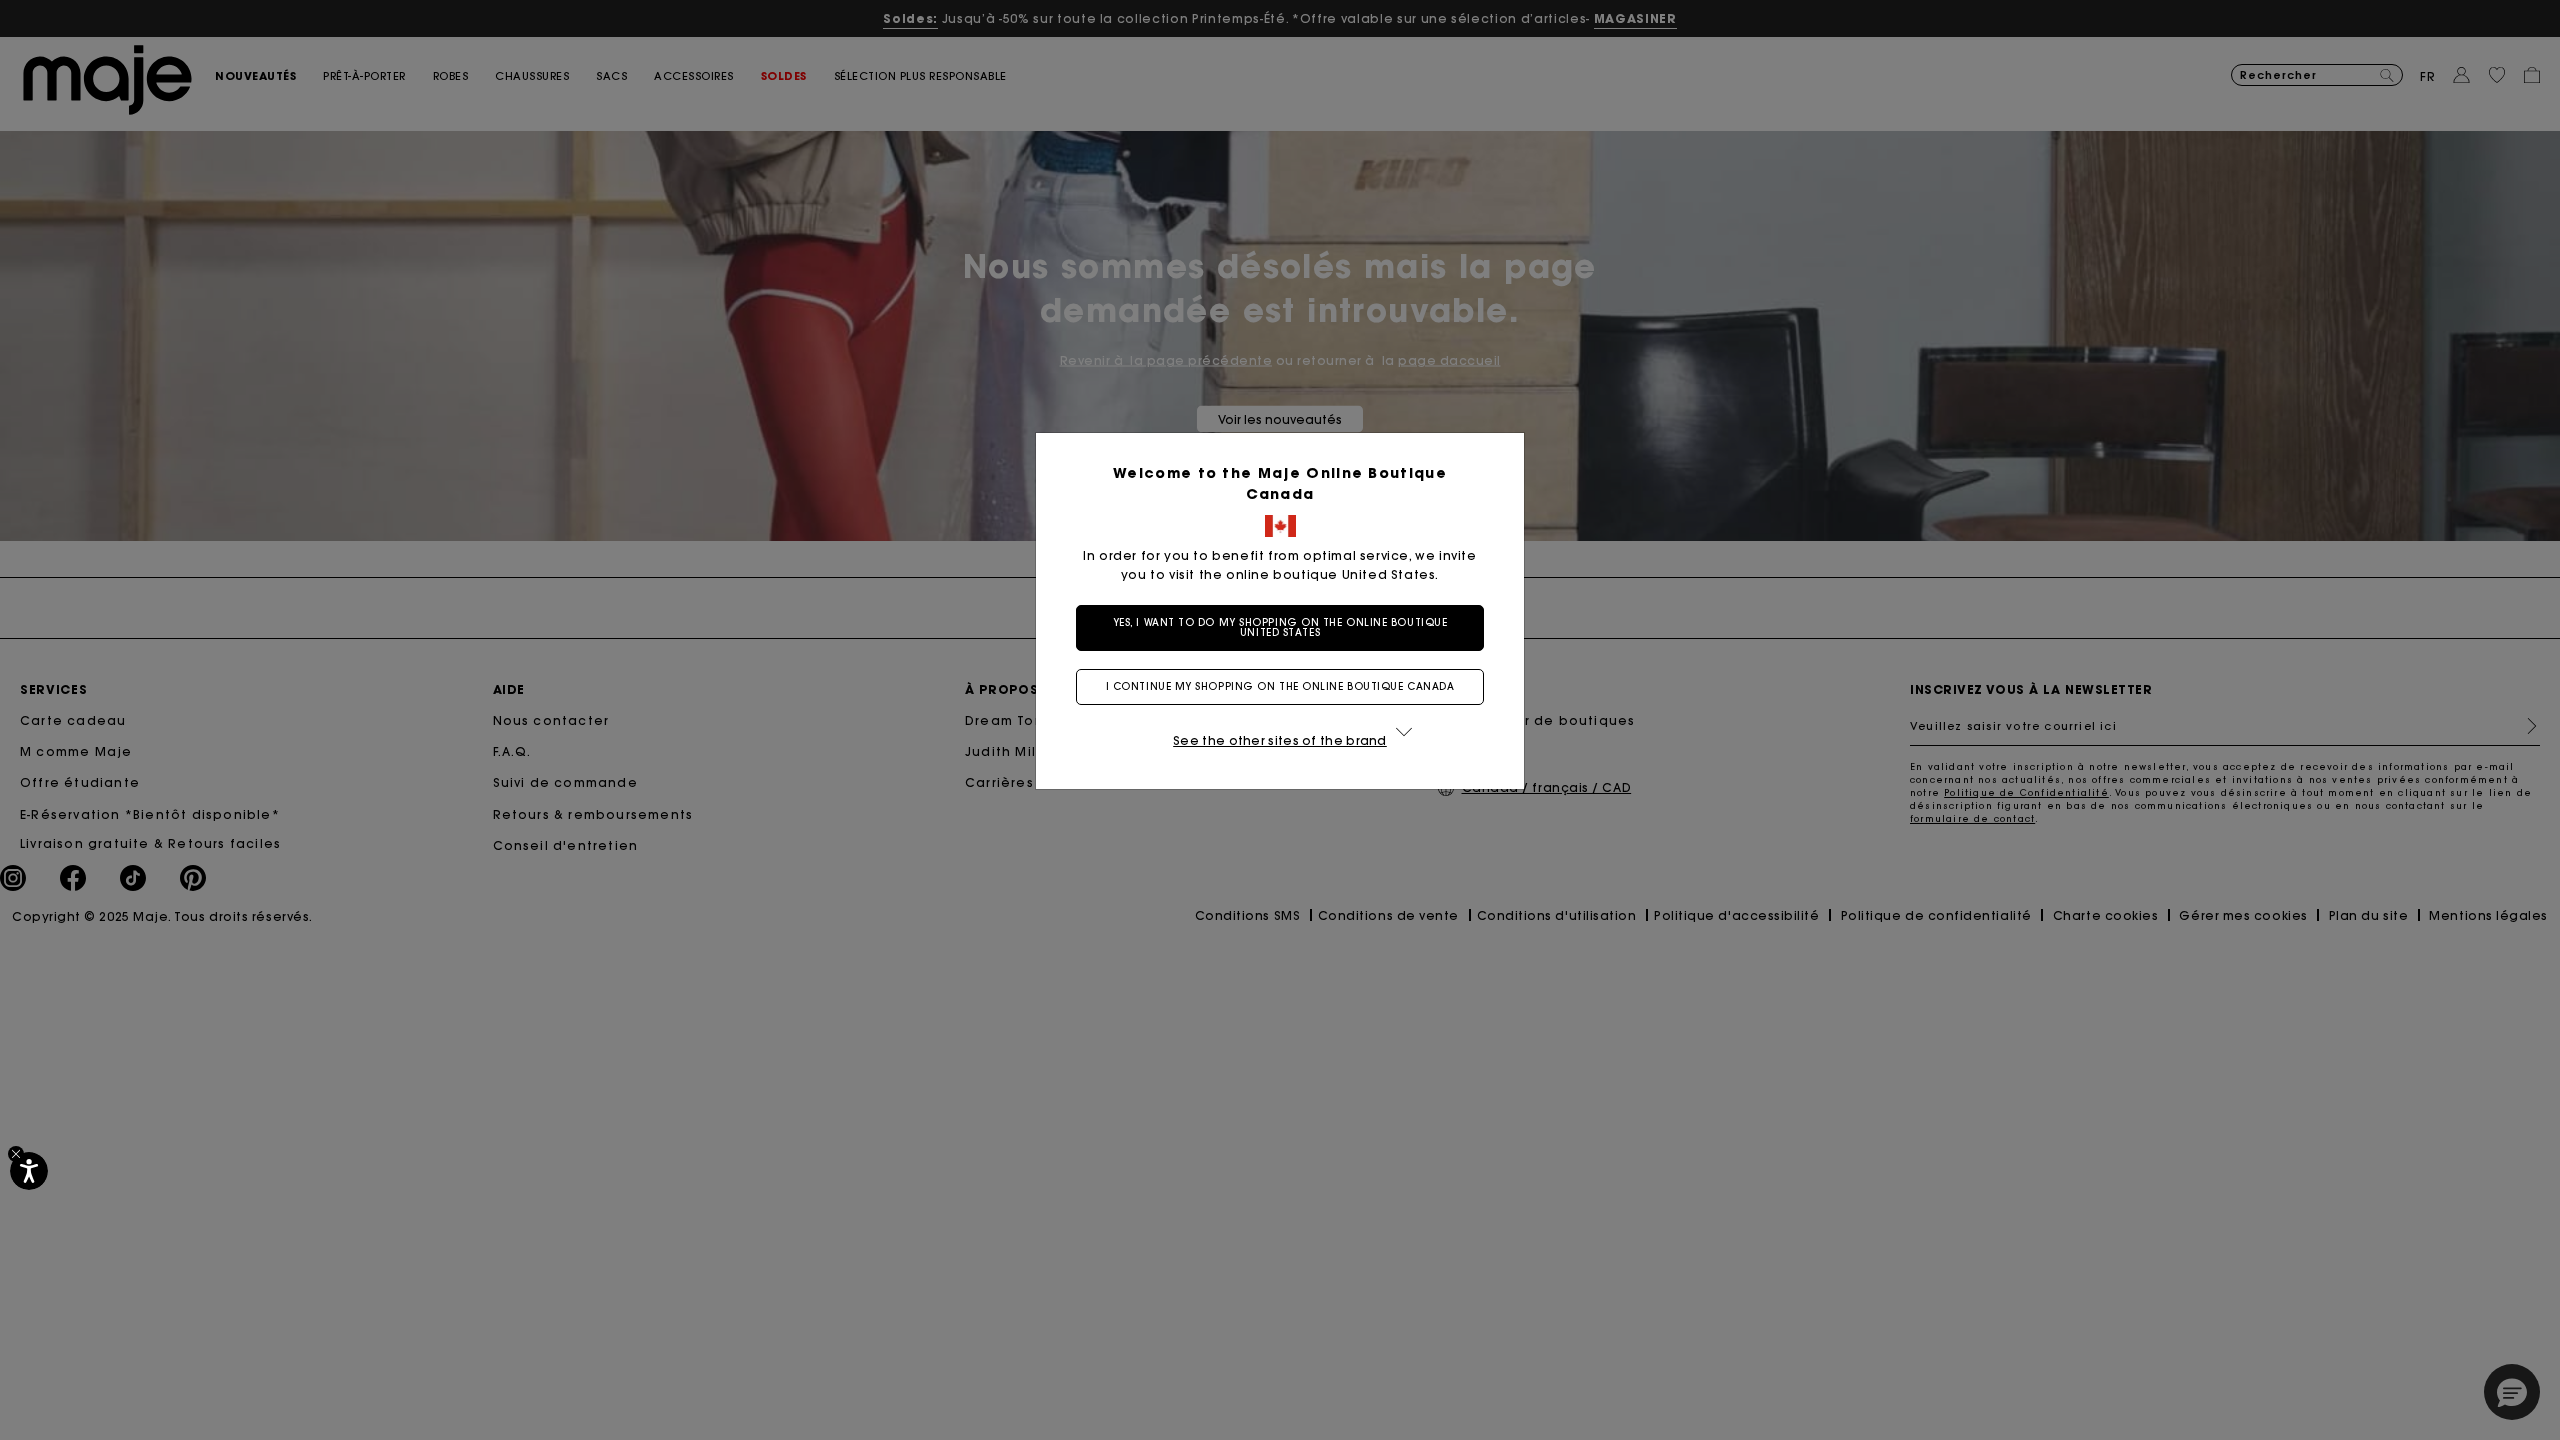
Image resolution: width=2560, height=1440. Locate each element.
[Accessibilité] (29, 1171)
